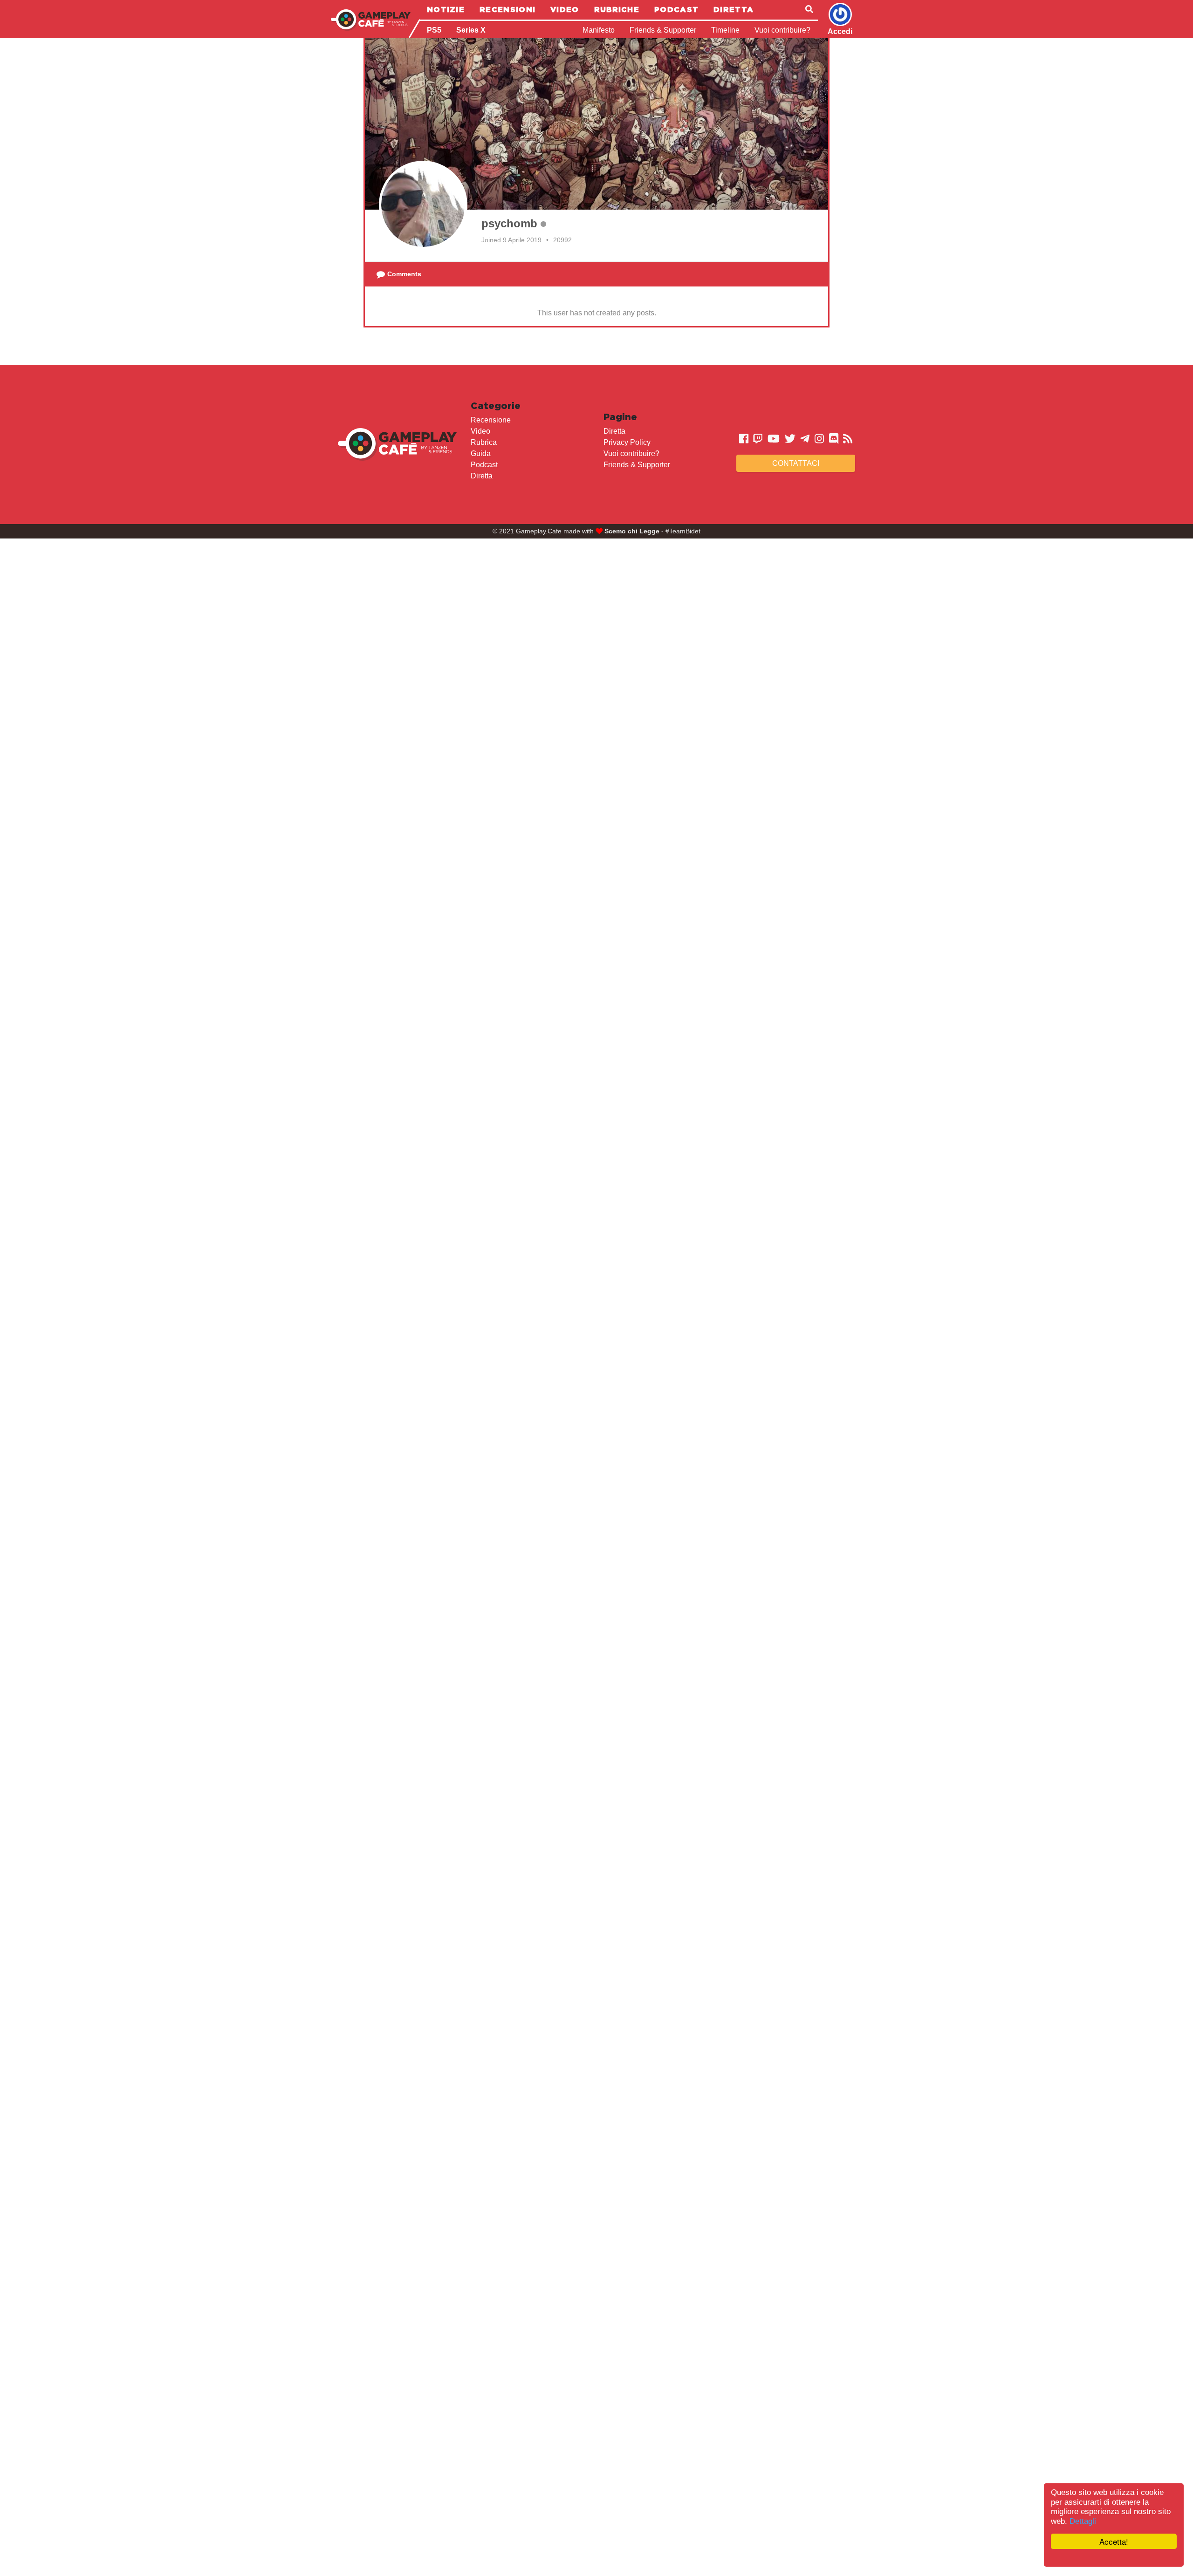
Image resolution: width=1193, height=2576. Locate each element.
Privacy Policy (627, 442)
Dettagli (1083, 2521)
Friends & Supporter (663, 30)
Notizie (446, 9)
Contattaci (796, 463)
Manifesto (599, 30)
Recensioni (507, 9)
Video (565, 9)
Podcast (676, 9)
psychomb (509, 223)
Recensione (491, 420)
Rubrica (484, 442)
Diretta (734, 9)
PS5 (434, 30)
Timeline (725, 30)
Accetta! (1114, 2541)
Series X (471, 30)
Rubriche (617, 9)
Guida (481, 453)
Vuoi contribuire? (782, 30)
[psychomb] (423, 205)
